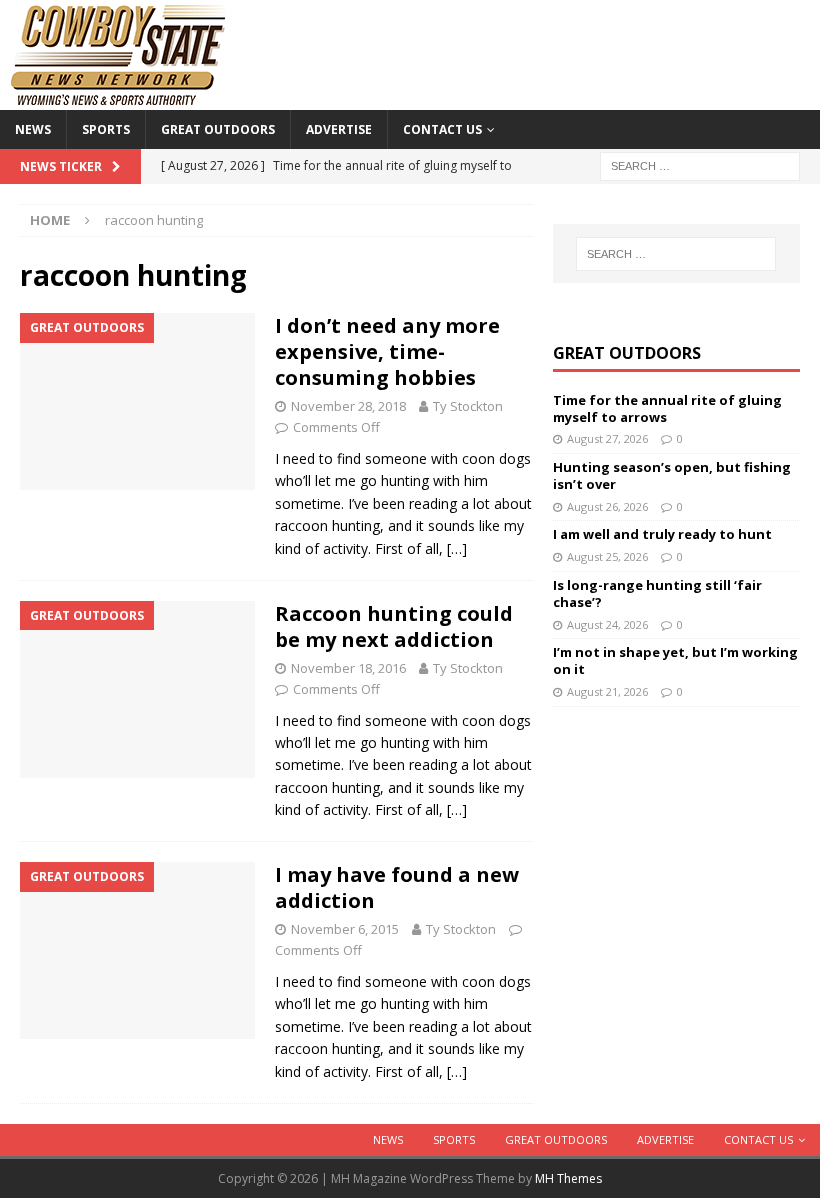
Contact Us (442, 129)
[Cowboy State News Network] (120, 98)
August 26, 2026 (607, 506)
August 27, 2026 (607, 438)
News (33, 129)
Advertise (339, 129)
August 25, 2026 (607, 556)
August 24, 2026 (607, 624)
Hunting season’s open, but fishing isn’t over (672, 475)
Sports (106, 129)
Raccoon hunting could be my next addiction (394, 626)
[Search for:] (700, 164)
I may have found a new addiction (397, 887)
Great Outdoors (218, 129)
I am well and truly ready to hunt (662, 534)
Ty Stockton (468, 406)
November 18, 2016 (348, 668)
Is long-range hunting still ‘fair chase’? (657, 593)
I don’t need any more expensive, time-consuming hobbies (387, 351)
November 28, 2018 (348, 406)
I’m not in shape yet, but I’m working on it (675, 660)
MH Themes (568, 1178)
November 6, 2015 (345, 929)
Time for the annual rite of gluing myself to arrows (667, 408)
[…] (457, 548)
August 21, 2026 (607, 691)
